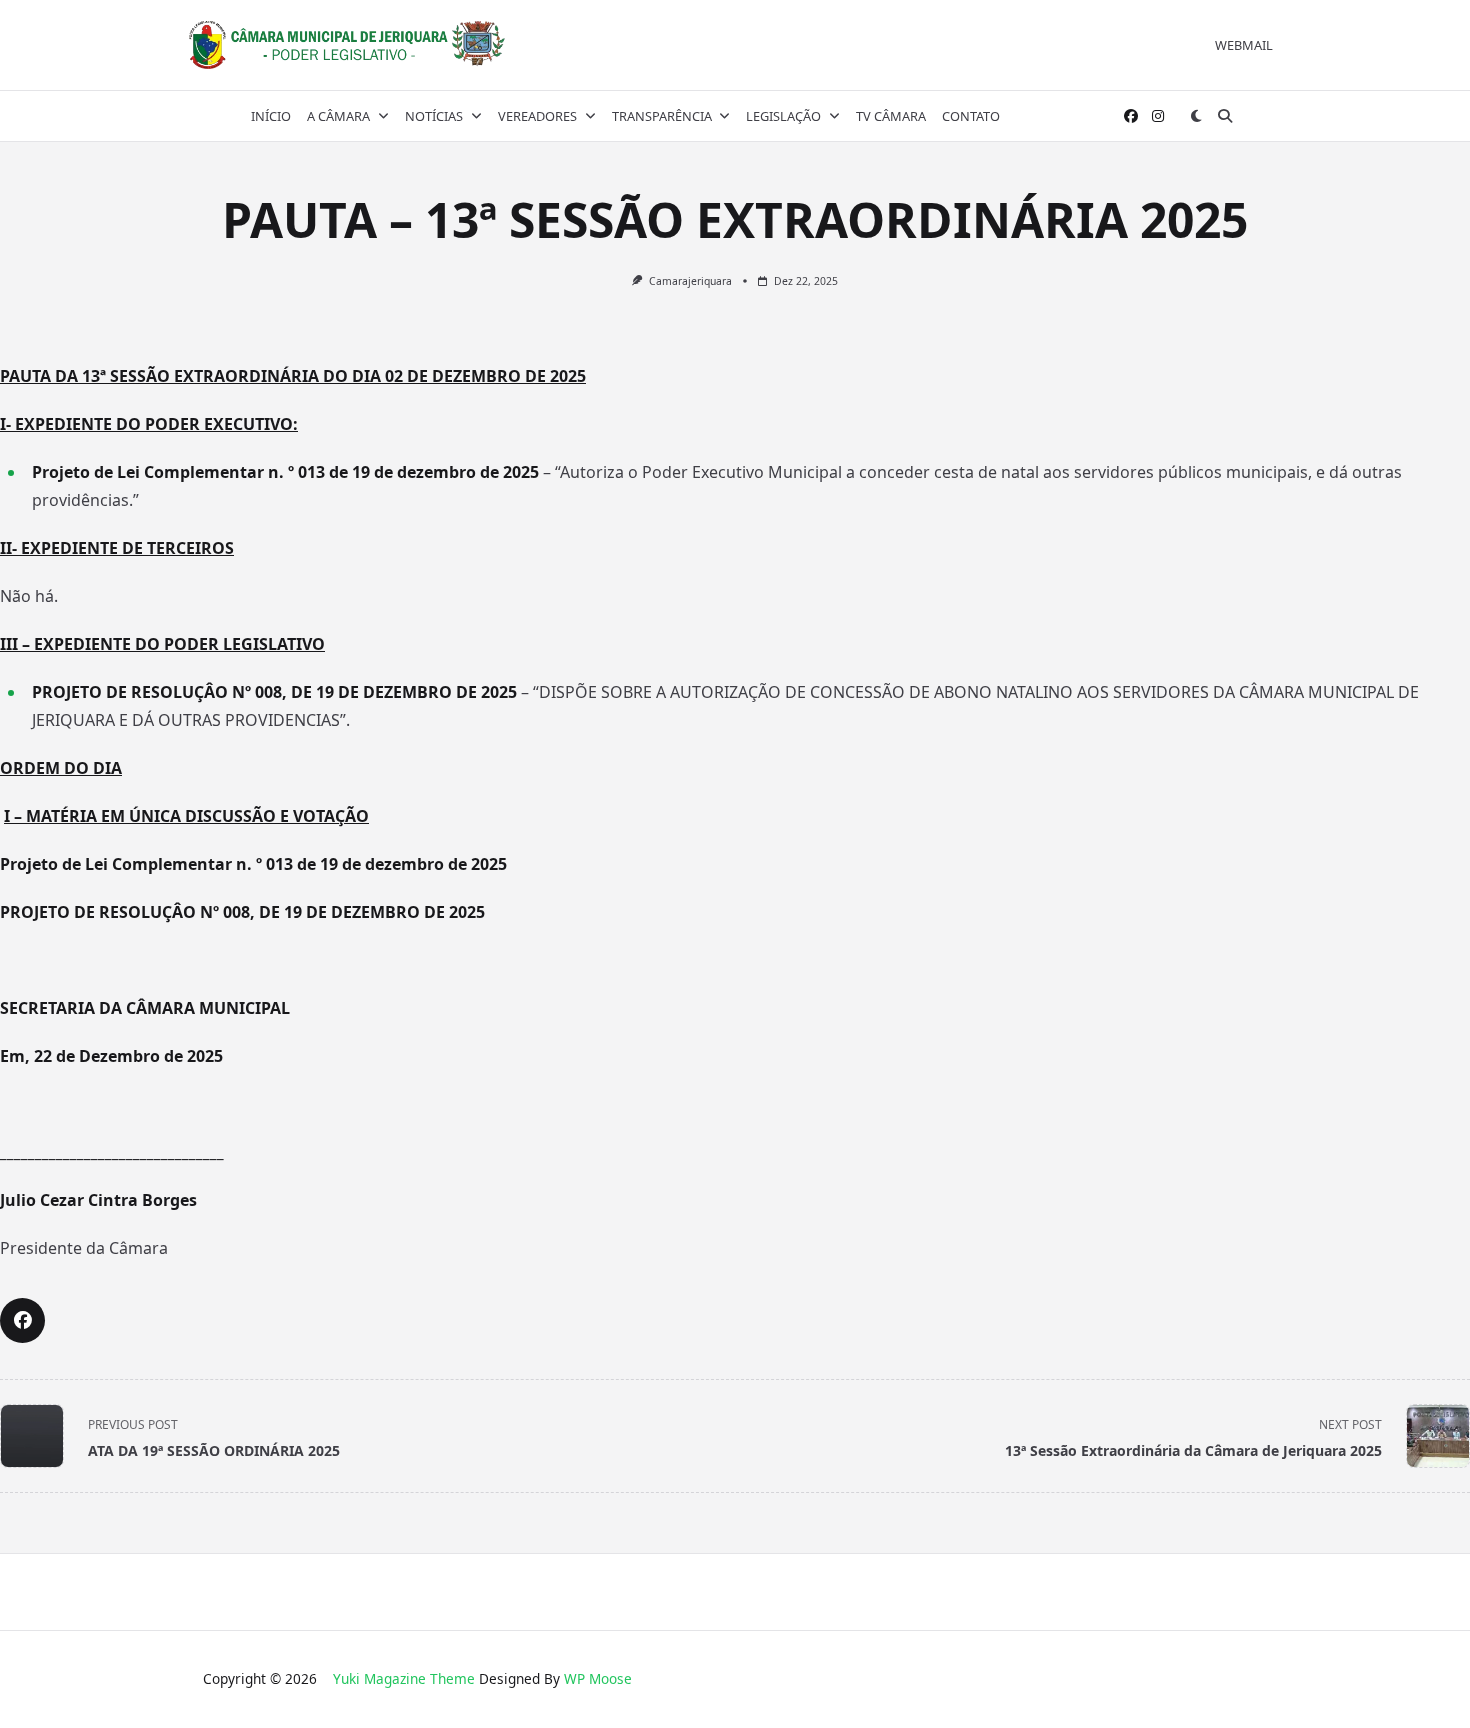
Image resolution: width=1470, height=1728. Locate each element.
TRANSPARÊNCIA (662, 116)
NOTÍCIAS (434, 116)
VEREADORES (537, 116)
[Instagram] (1158, 116)
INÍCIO (271, 116)
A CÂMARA (338, 116)
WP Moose (598, 1678)
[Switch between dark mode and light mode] (1197, 116)
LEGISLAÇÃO (783, 116)
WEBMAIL (1244, 45)
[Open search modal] (1225, 116)
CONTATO (971, 116)
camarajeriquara (690, 281)
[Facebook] (1131, 116)
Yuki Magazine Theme (404, 1678)
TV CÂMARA (891, 116)
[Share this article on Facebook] (22, 1320)
